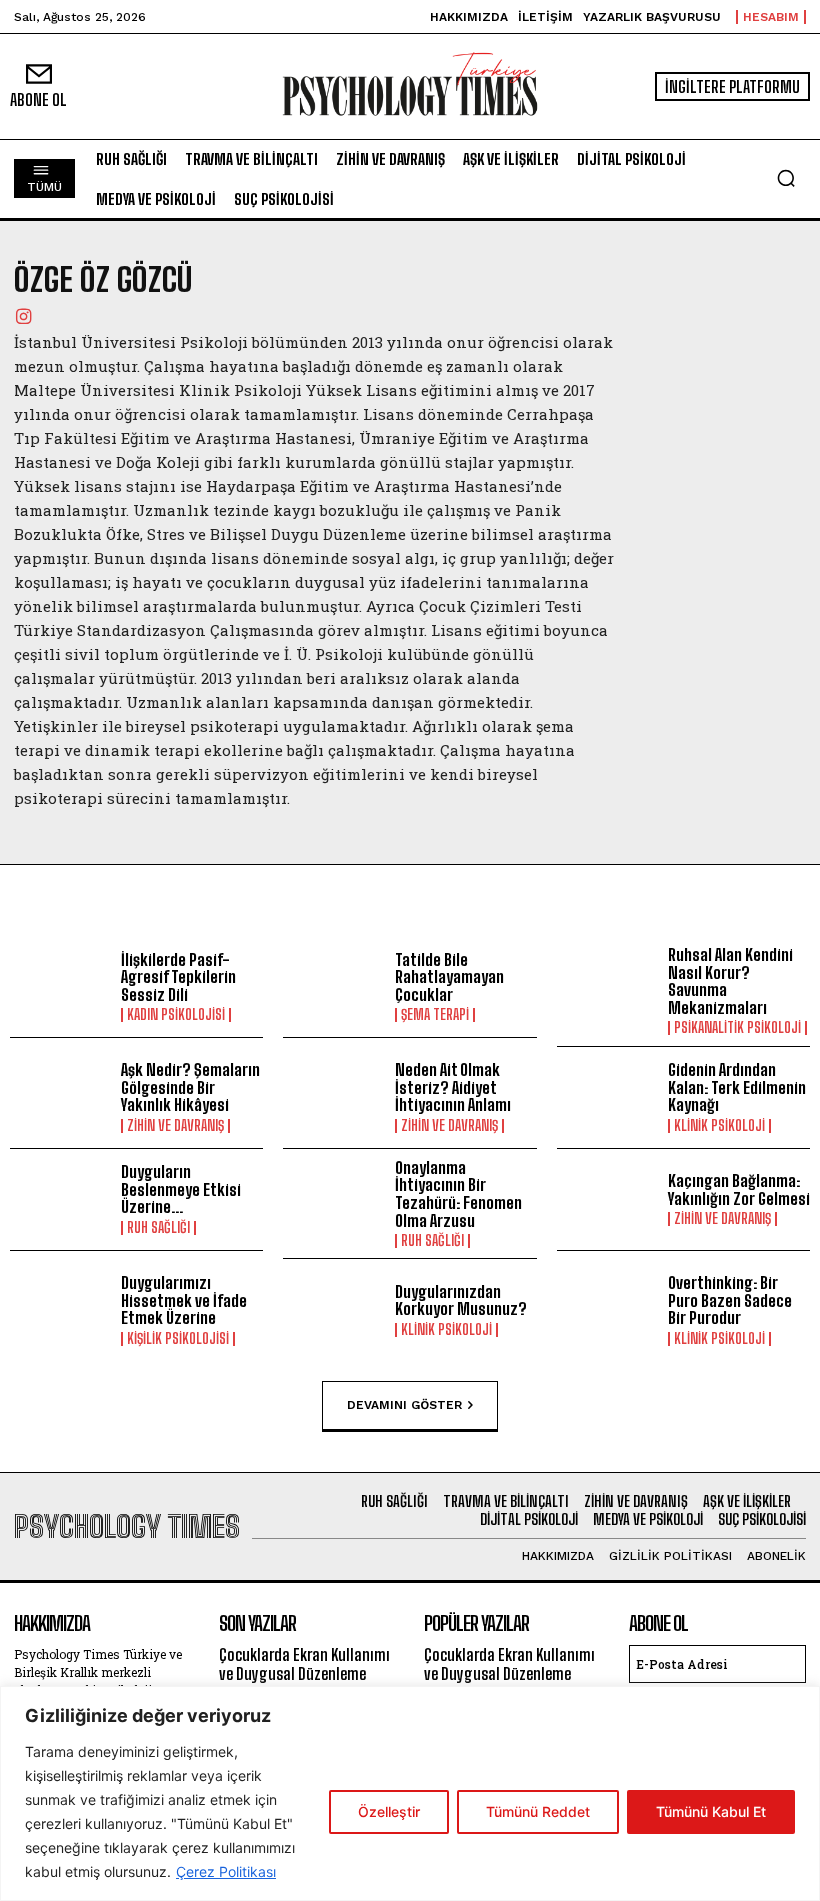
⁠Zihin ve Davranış (175, 1126)
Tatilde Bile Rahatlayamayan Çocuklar (449, 977)
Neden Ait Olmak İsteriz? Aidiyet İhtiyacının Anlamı (453, 1087)
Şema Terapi (435, 1015)
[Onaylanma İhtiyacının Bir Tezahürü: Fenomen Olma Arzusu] (333, 1199)
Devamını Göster (404, 1404)
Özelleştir (389, 1811)
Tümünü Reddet (538, 1811)
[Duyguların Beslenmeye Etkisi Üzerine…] (60, 1199)
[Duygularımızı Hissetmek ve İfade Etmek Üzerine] (60, 1309)
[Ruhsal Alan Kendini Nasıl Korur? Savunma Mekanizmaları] (607, 986)
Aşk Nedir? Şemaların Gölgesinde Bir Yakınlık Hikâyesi (190, 1087)
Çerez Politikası (226, 1871)
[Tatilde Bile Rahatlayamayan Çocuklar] (333, 986)
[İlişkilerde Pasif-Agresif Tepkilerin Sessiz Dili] (60, 986)
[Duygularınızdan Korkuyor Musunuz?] (333, 1309)
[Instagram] (23, 314)
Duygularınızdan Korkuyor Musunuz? (461, 1300)
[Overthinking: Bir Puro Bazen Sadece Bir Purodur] (607, 1309)
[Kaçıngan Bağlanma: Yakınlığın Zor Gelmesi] (607, 1199)
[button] (786, 178)
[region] (410, 1793)
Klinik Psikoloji (719, 1126)
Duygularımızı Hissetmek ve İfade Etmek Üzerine (184, 1300)
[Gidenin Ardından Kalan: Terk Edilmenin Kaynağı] (607, 1097)
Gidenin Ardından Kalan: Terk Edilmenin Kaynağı (737, 1087)
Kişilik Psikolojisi (178, 1339)
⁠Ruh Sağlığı (158, 1228)
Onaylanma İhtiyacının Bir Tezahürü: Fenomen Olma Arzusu (458, 1194)
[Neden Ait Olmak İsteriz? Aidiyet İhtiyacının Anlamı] (333, 1097)
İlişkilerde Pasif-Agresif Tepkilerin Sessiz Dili (178, 977)
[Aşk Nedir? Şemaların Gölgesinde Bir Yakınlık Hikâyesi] (60, 1097)
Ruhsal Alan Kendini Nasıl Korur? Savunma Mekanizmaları (730, 981)
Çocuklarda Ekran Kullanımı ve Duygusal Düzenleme (304, 1664)
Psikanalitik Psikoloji (737, 1028)
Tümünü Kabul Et (711, 1811)
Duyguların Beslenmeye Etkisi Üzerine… (181, 1189)
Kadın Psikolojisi (176, 1015)
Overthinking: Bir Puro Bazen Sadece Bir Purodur (730, 1300)
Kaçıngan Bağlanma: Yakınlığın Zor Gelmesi (739, 1189)
